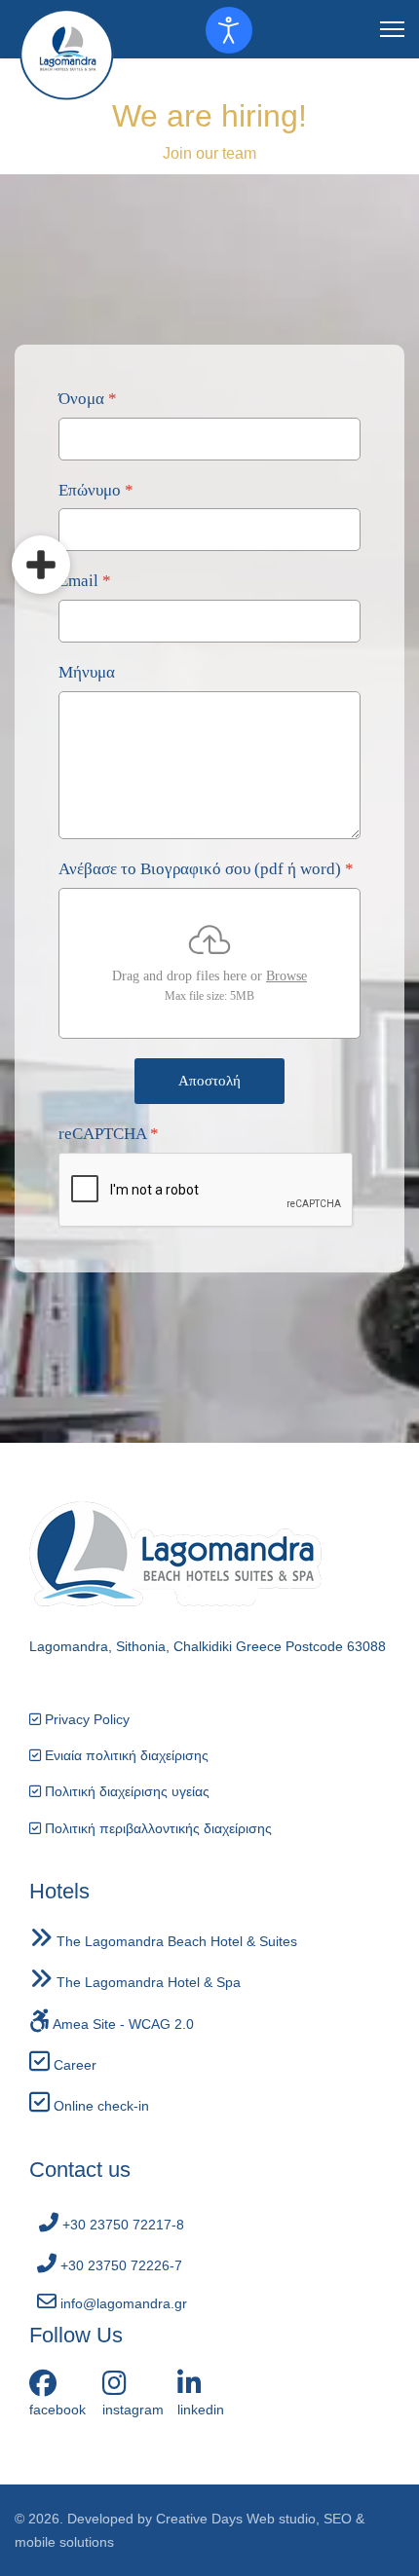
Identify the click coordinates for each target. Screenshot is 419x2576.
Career (73, 2065)
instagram (133, 2410)
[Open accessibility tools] (229, 30)
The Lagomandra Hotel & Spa (147, 1982)
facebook (57, 2410)
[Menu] (392, 29)
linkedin (201, 2410)
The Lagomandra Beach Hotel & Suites (175, 1941)
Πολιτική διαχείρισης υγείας (125, 1791)
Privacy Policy (85, 1719)
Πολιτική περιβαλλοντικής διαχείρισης (156, 1828)
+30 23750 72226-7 (119, 2265)
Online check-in (99, 2106)
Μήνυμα (87, 672)
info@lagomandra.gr (122, 2303)
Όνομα (88, 399)
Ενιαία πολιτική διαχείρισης (125, 1755)
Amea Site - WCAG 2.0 (122, 2024)
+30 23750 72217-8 (121, 2225)
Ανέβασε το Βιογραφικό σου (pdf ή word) (206, 869)
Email (85, 581)
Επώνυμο (96, 489)
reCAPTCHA (109, 1134)
